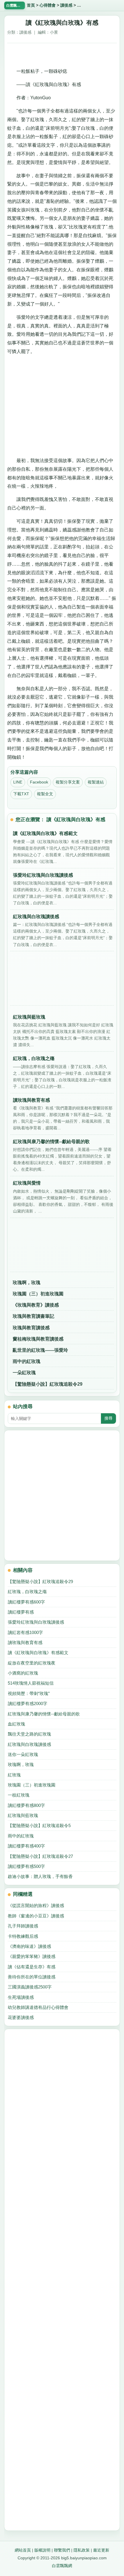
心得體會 (48, 5)
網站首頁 (23, 2550)
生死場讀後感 (21, 1997)
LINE (18, 782)
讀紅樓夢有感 (21, 1612)
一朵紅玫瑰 (24, 1373)
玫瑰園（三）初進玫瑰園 (38, 1294)
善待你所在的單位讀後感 (32, 1977)
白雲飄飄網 (62, 2566)
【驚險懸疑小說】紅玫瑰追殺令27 (40, 1856)
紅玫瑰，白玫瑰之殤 (27, 1592)
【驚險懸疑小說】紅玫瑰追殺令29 (48, 1384)
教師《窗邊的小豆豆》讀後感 (36, 1916)
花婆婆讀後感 (21, 2017)
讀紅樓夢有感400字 (26, 1846)
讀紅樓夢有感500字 (26, 1866)
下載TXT (21, 794)
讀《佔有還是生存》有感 (32, 1967)
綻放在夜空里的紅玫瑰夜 (32, 1663)
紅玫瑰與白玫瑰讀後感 (29, 1744)
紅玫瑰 (14, 1775)
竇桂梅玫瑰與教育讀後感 (38, 1339)
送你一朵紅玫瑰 (23, 1754)
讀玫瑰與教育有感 (25, 1642)
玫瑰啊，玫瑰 (27, 1283)
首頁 (31, 5)
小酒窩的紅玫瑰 (23, 1673)
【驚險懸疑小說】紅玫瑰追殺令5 (39, 1825)
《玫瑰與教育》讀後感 (36, 1305)
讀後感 (66, 5)
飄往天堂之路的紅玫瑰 (29, 1734)
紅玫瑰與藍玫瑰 (23, 1815)
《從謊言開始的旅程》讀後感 (36, 1905)
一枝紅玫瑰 (19, 1795)
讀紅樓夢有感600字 (26, 1602)
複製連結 (96, 782)
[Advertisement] (62, 53)
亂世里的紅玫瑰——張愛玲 (40, 1350)
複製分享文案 (68, 782)
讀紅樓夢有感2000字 (28, 1703)
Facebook (39, 782)
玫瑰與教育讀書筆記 (33, 1316)
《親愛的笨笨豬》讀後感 (32, 1956)
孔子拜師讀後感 (23, 1926)
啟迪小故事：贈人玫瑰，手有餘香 (40, 1876)
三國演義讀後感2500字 (30, 1987)
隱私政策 (82, 2550)
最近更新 (101, 2550)
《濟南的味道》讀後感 (29, 1946)
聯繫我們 (62, 2550)
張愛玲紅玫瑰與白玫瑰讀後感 (36, 1622)
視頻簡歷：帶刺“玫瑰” (29, 1693)
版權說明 (42, 2550)
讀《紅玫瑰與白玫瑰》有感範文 (38, 1653)
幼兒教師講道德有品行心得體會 (38, 2007)
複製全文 (45, 794)
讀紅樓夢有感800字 (26, 1805)
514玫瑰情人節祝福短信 (31, 1683)
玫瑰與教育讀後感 (31, 1328)
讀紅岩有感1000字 (25, 1632)
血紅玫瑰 (16, 1724)
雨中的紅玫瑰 (27, 1361)
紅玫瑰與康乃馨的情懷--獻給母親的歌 (44, 1714)
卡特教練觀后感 (23, 1936)
